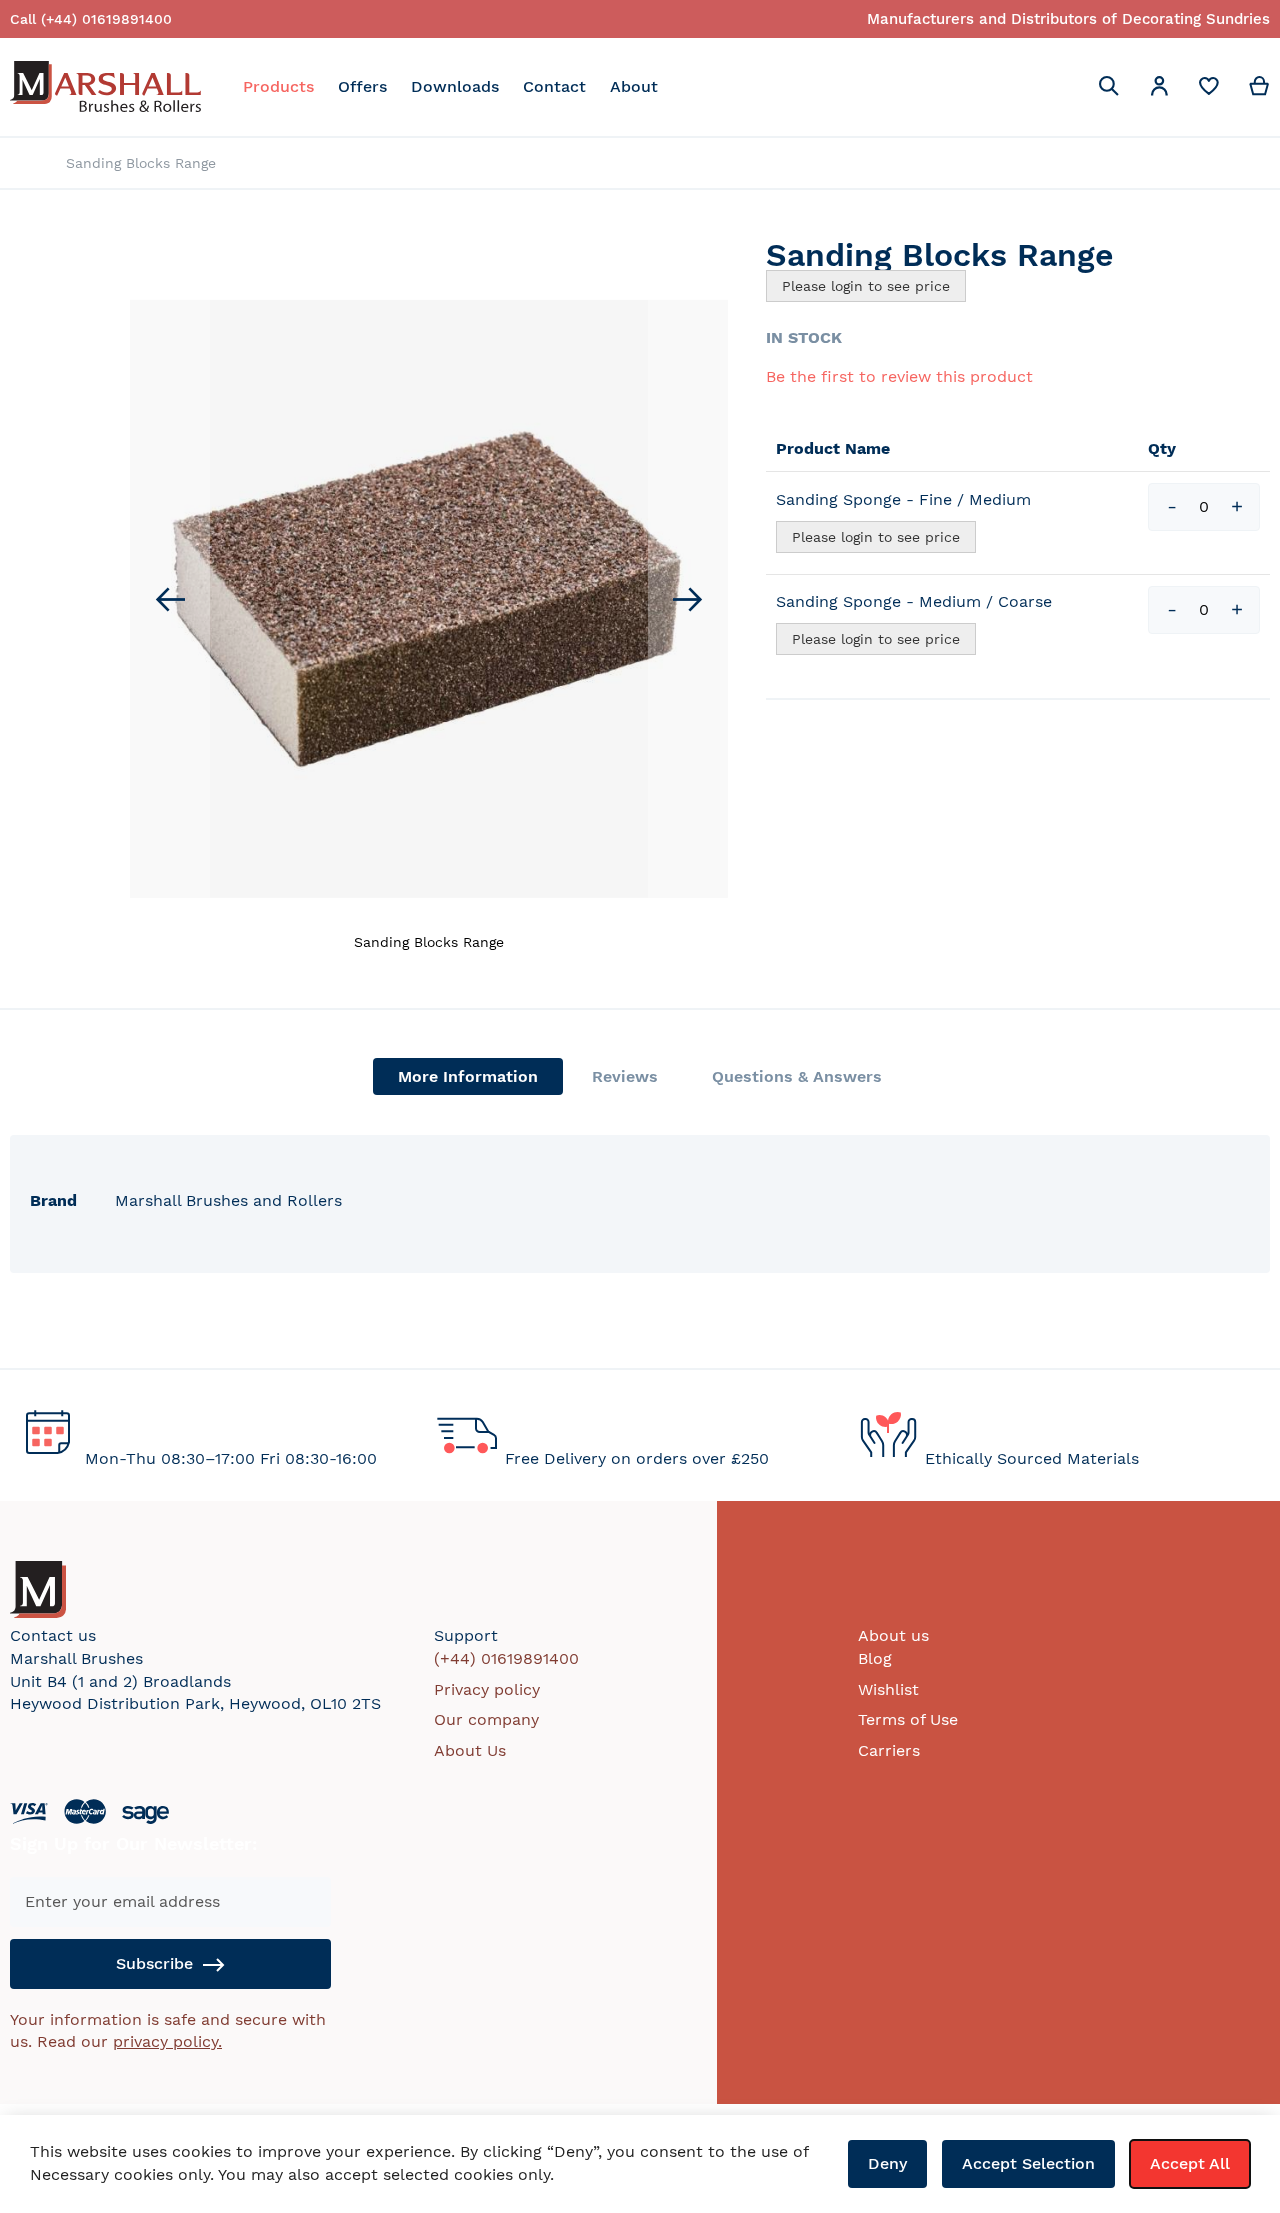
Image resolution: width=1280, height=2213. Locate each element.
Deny (887, 2163)
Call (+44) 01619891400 (91, 19)
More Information (468, 1076)
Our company (486, 1719)
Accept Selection (1028, 2163)
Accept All (1190, 2163)
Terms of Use (908, 1719)
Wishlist (888, 1689)
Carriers (889, 1750)
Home (15, 164)
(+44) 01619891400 (506, 1658)
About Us (470, 1750)
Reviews (625, 1076)
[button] (1159, 89)
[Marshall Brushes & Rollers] (105, 86)
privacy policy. (167, 2041)
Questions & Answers (797, 1076)
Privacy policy (487, 1689)
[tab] (468, 1076)
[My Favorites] (1209, 90)
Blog (875, 1658)
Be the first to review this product (899, 376)
